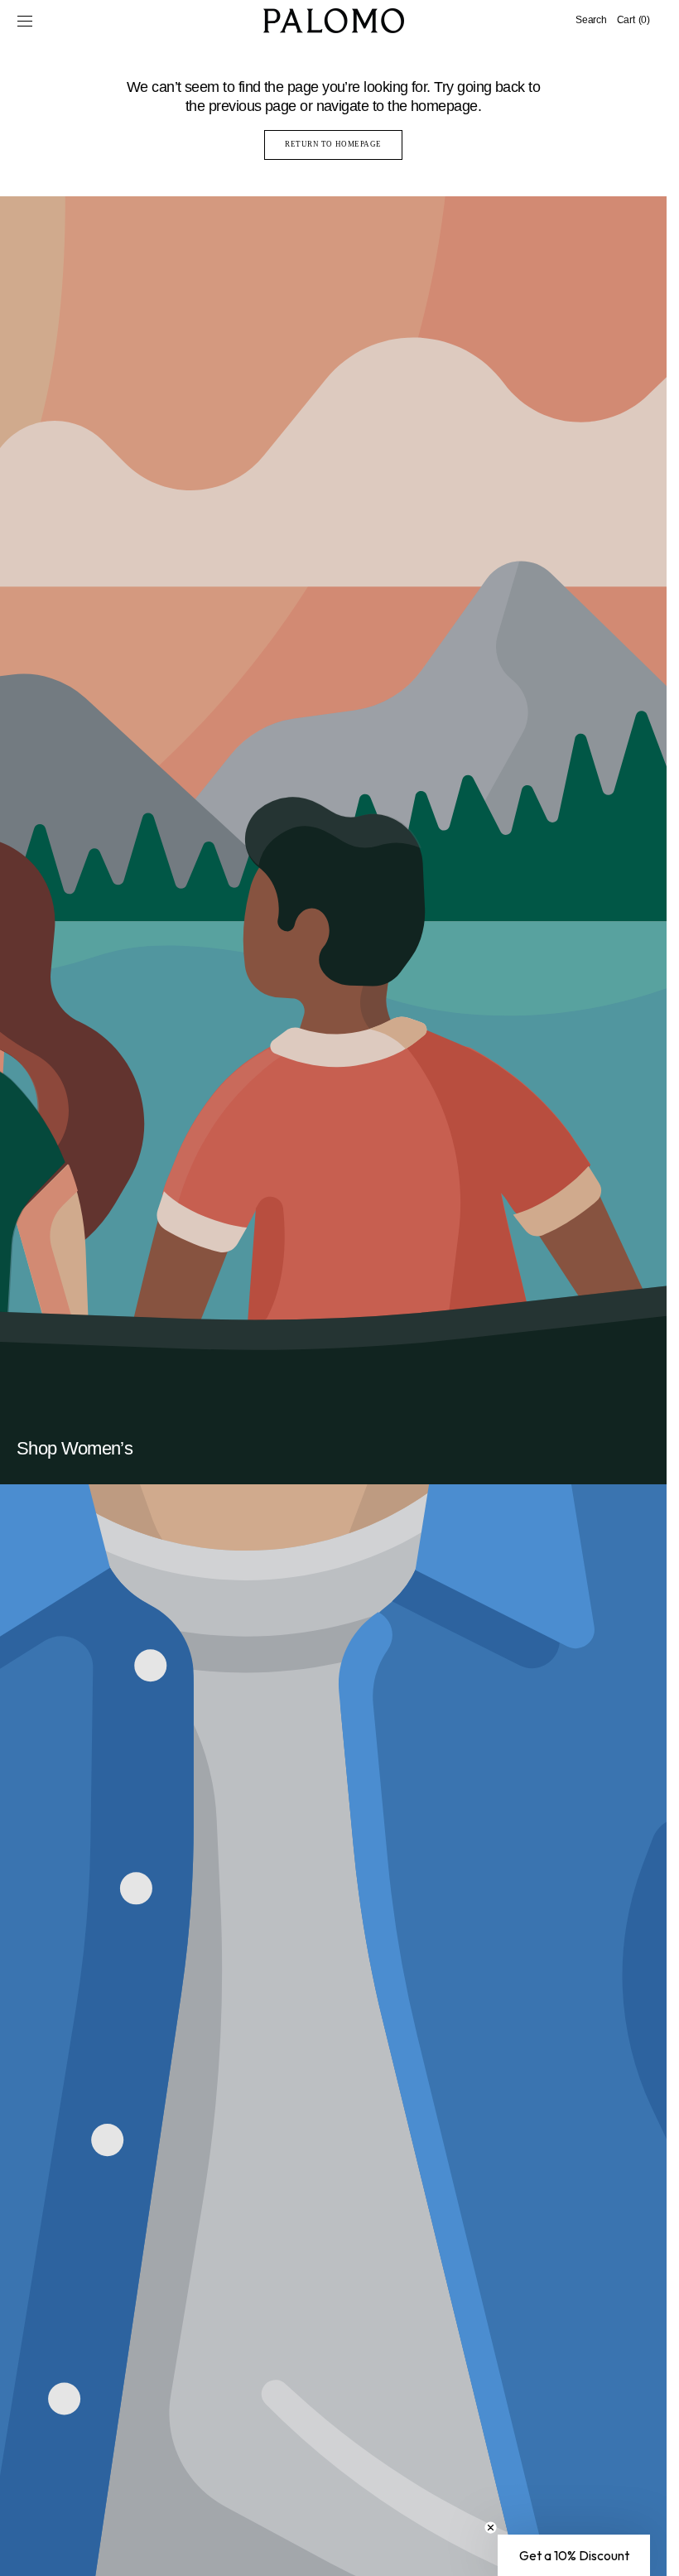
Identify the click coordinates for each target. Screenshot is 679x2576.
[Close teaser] (491, 2528)
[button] (25, 21)
